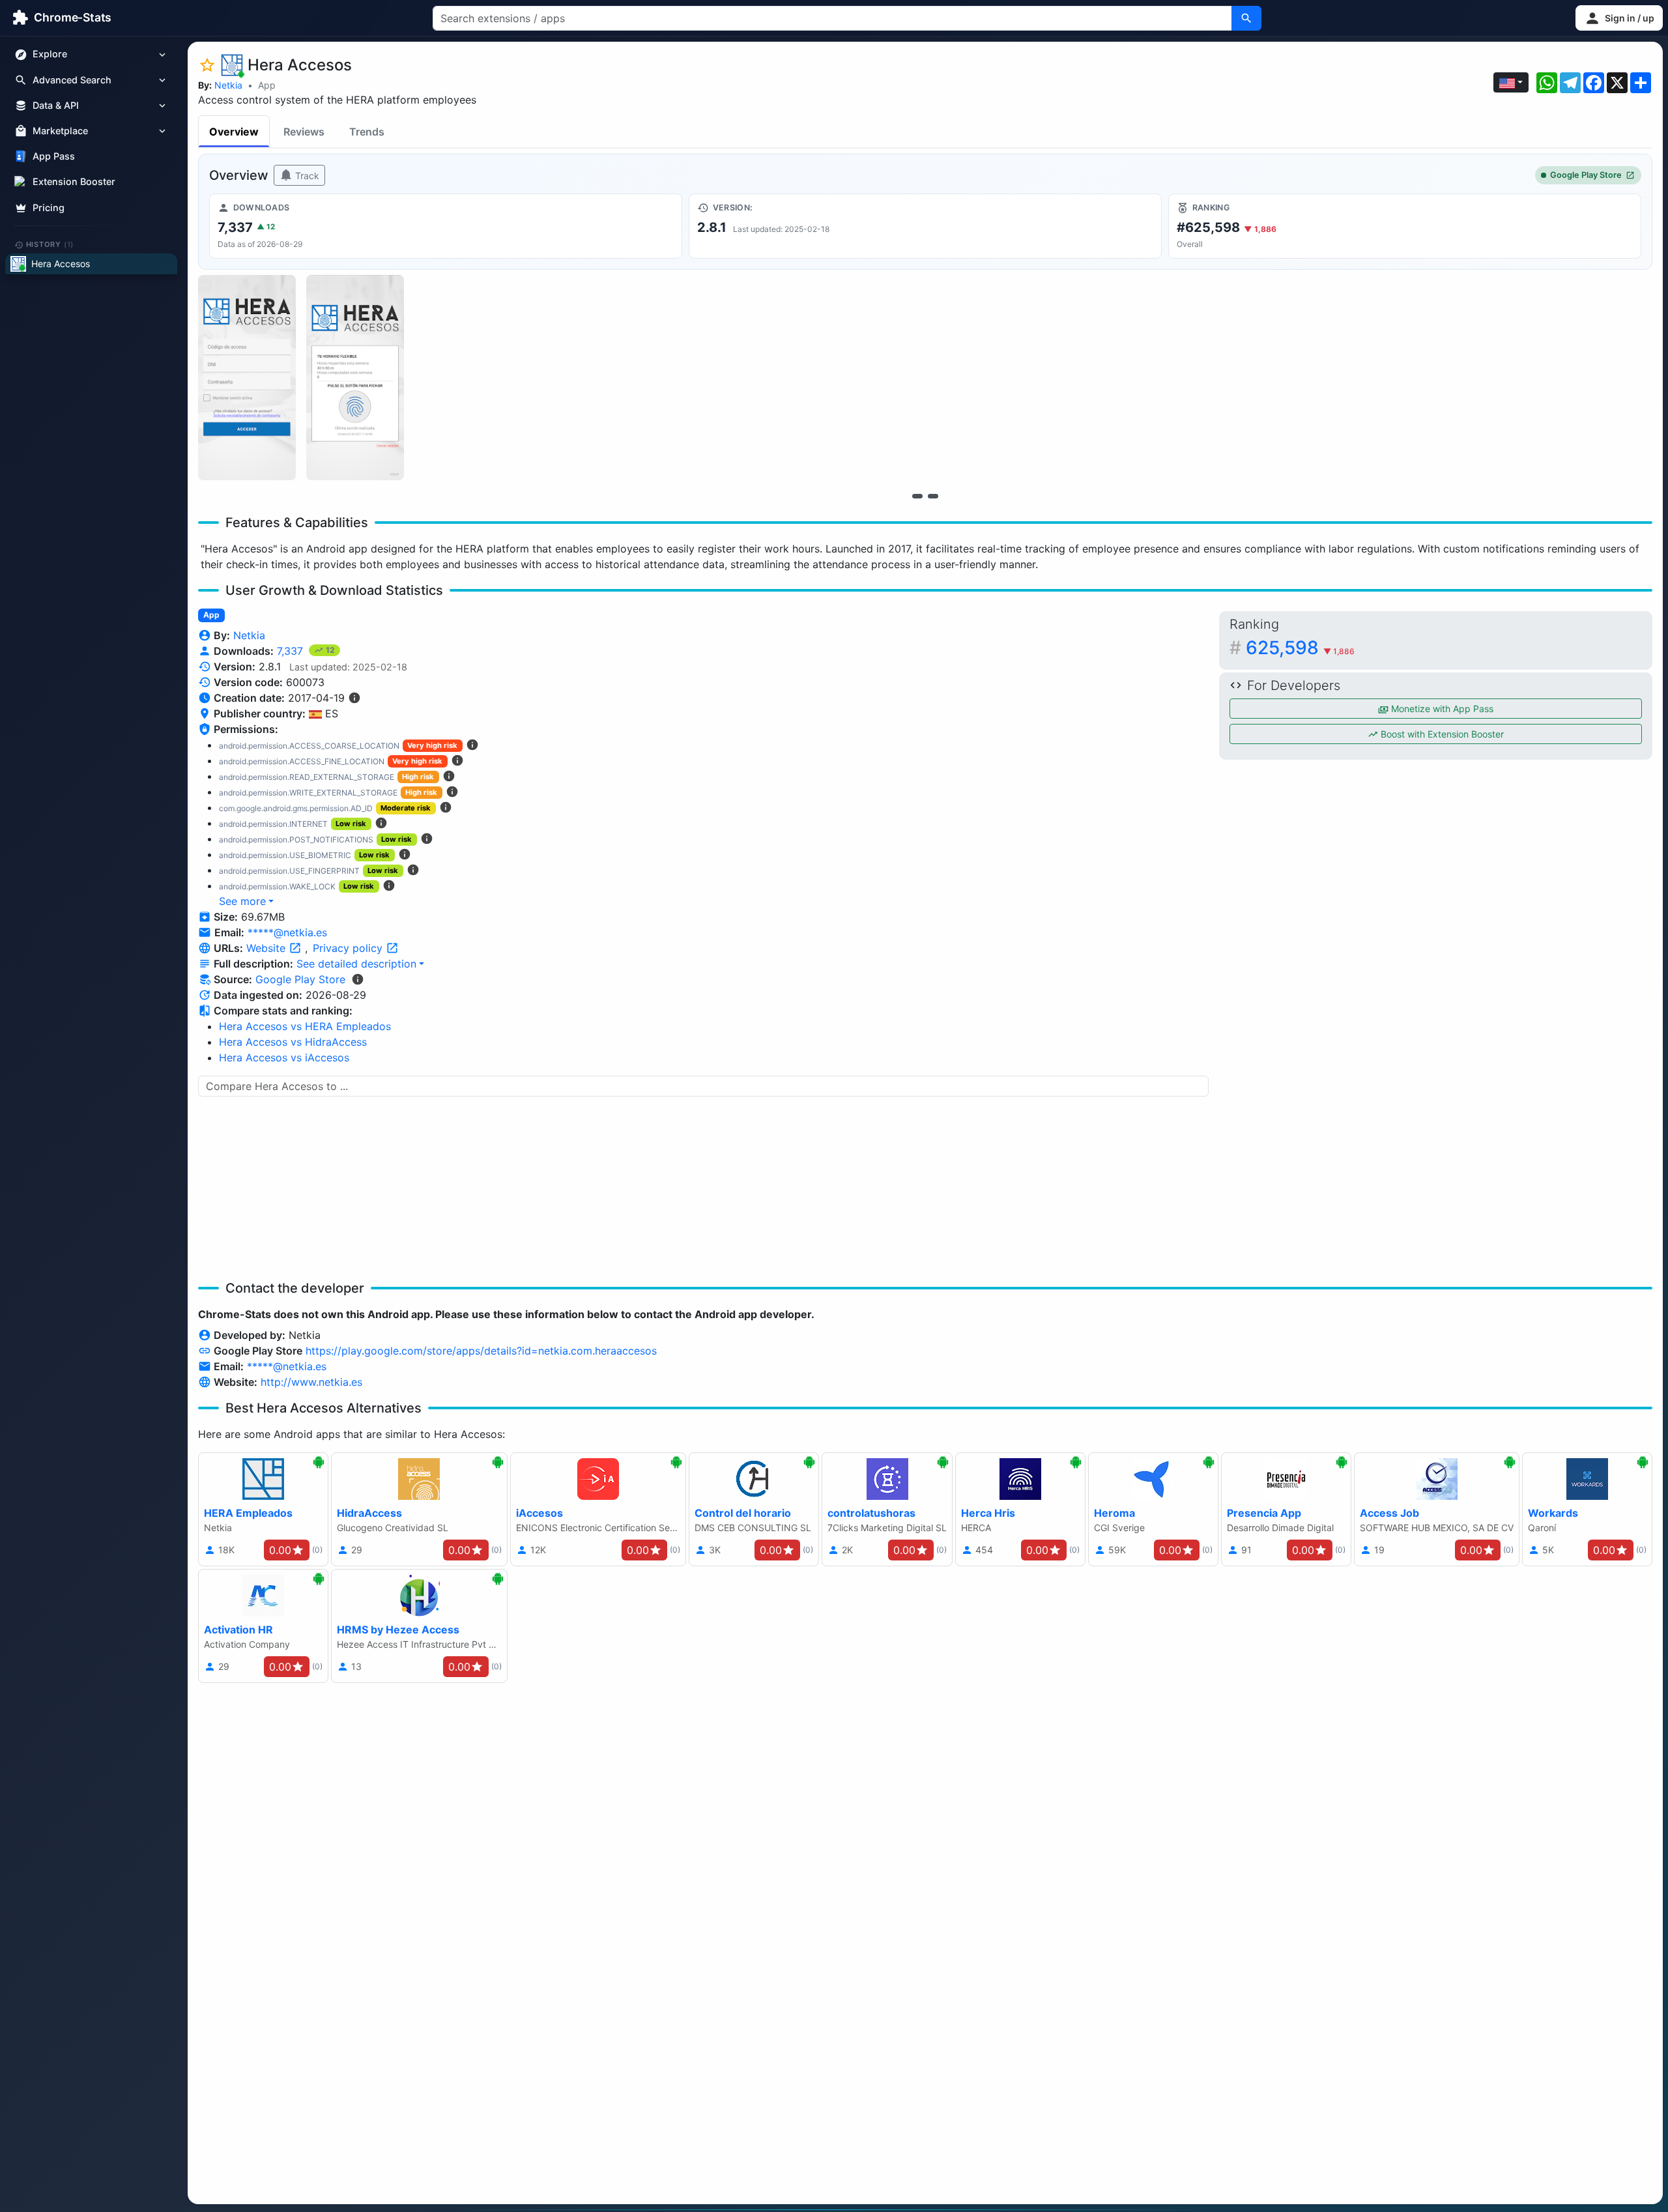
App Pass (54, 157)
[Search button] (1246, 18)
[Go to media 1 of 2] (917, 496)
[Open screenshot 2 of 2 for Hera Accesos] (355, 378)
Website (267, 948)
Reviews (304, 132)
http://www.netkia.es (311, 1382)
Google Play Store (1586, 175)
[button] (1619, 18)
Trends (367, 132)
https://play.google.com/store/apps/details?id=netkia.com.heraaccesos (481, 1351)
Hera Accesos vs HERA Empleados (305, 1026)
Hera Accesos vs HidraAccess (293, 1042)
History (50, 244)
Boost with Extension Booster (1441, 734)
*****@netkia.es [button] (287, 932)
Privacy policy (349, 948)
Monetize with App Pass (1441, 709)
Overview (234, 132)
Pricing (49, 208)
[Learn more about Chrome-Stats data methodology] (358, 979)
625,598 (1300, 648)
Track (306, 176)
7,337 (292, 651)
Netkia (228, 85)
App (267, 85)
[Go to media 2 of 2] (933, 496)
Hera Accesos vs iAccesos (284, 1057)
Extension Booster (74, 182)
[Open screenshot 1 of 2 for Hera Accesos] (247, 378)
